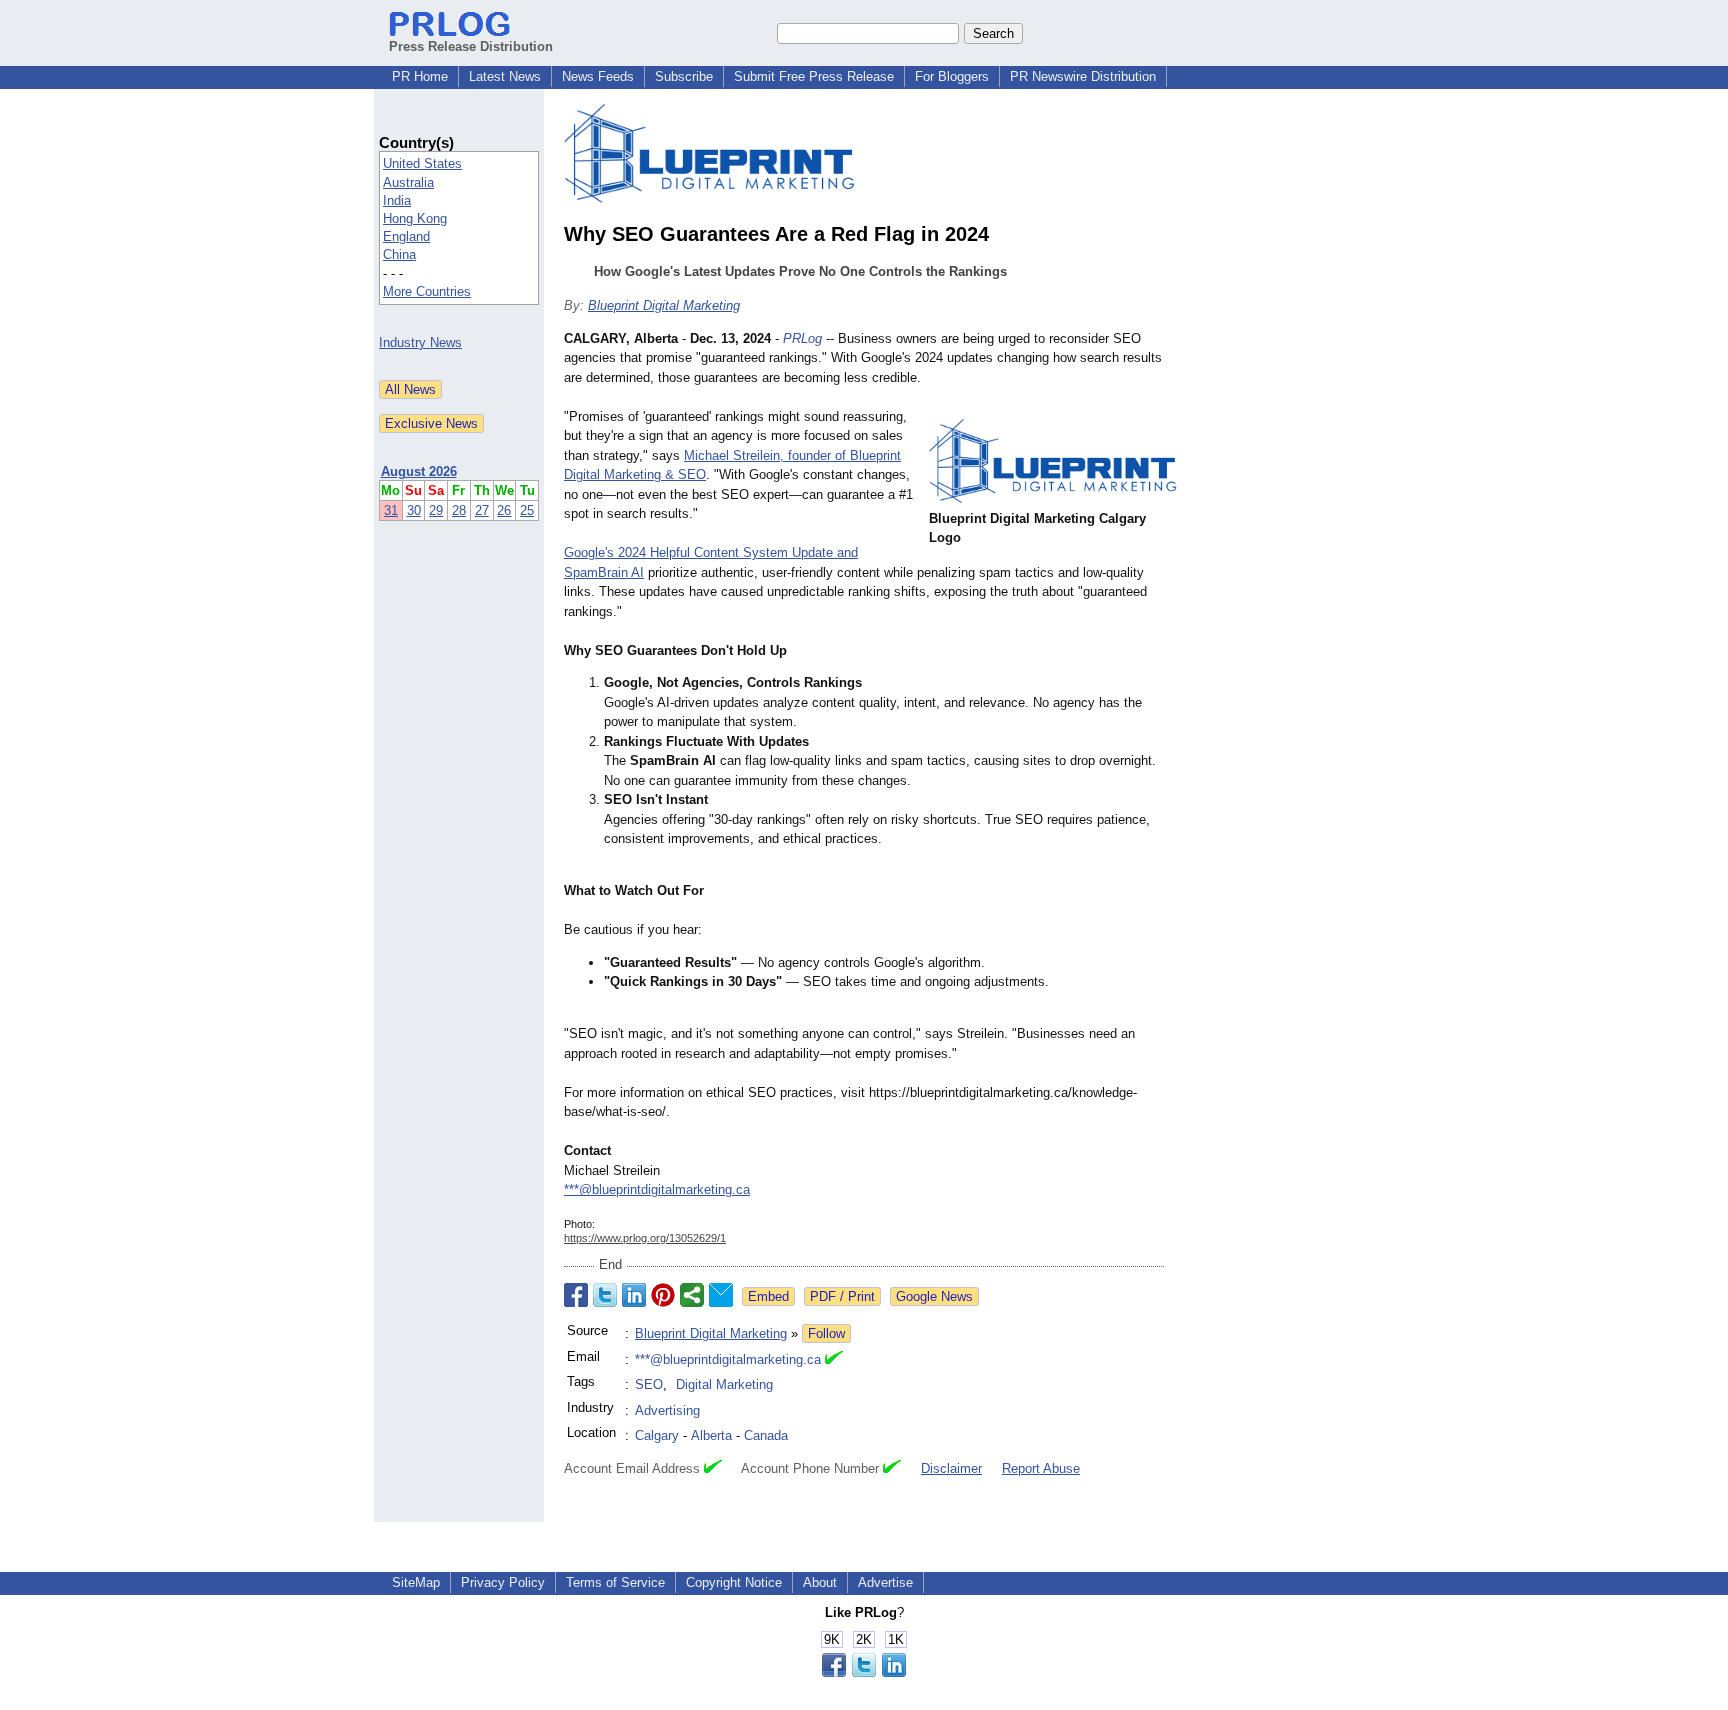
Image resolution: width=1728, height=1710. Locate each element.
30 (414, 510)
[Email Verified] (834, 1360)
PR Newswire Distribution (1083, 76)
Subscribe (684, 76)
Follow (826, 1333)
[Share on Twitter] (605, 1295)
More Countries (427, 291)
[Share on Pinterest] (663, 1295)
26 (504, 510)
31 (391, 510)
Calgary (657, 1435)
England (406, 236)
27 (482, 510)
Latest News (505, 76)
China (399, 254)
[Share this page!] (864, 1672)
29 (436, 510)
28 (459, 510)
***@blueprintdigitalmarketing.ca (657, 1189)
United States (422, 163)
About (820, 1582)
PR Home (420, 76)
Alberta (711, 1435)
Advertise (885, 1582)
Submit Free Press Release (814, 76)
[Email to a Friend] (721, 1295)
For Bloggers (952, 76)
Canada (766, 1435)
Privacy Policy (503, 1582)
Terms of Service (615, 1582)
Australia (408, 182)
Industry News (420, 342)
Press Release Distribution (471, 46)
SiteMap (416, 1582)
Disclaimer (951, 1468)
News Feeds (598, 76)
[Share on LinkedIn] (634, 1295)
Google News (934, 1296)
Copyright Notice (734, 1582)
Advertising (667, 1410)
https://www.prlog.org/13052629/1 (645, 1238)
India (397, 200)
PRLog (802, 338)
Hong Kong (415, 218)
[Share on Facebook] (576, 1295)
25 (527, 510)
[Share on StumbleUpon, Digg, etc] (692, 1295)
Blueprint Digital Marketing (664, 305)
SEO (649, 1384)
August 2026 (419, 471)
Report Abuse (1041, 1468)
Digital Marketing (724, 1384)
